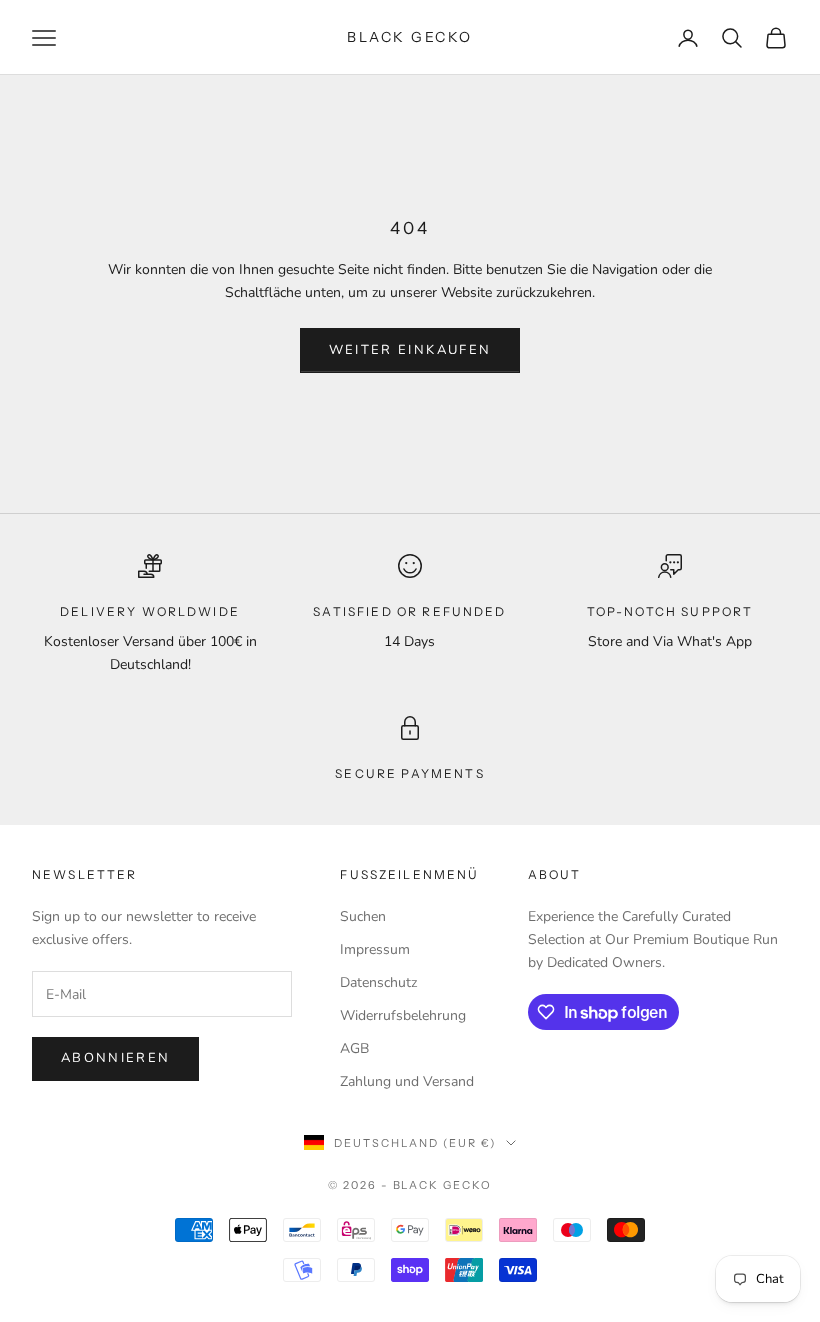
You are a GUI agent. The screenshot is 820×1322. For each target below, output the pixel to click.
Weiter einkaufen (410, 350)
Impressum (375, 949)
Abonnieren (115, 1058)
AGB (354, 1048)
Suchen (363, 916)
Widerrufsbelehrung (403, 1015)
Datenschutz (378, 982)
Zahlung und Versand (407, 1081)
